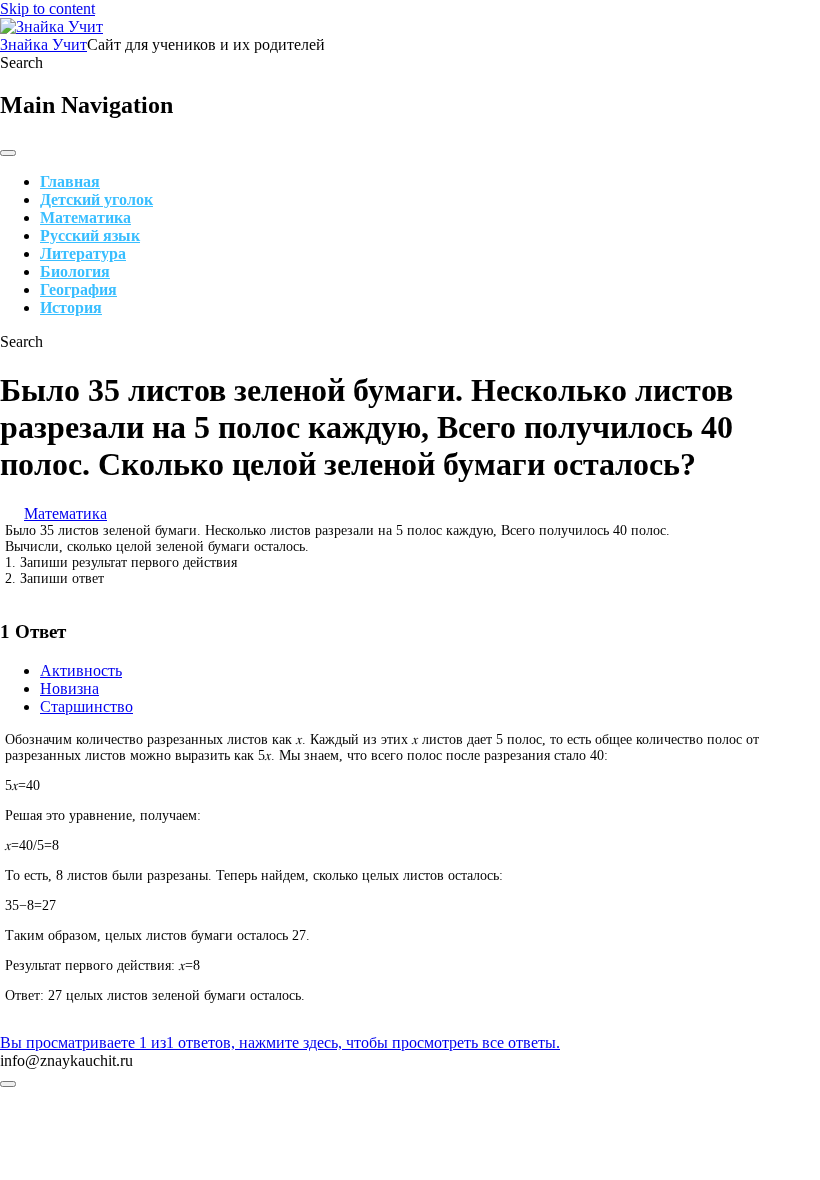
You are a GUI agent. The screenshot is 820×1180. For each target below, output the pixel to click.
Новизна (69, 688)
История (71, 307)
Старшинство (86, 706)
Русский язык (90, 235)
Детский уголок (96, 199)
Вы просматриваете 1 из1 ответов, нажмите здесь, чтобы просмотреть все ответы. (280, 1042)
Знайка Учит (43, 44)
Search (21, 62)
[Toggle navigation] (8, 153)
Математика (85, 217)
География (78, 289)
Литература (83, 253)
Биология (75, 271)
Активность (81, 670)
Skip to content (47, 8)
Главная (70, 181)
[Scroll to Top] (8, 1084)
